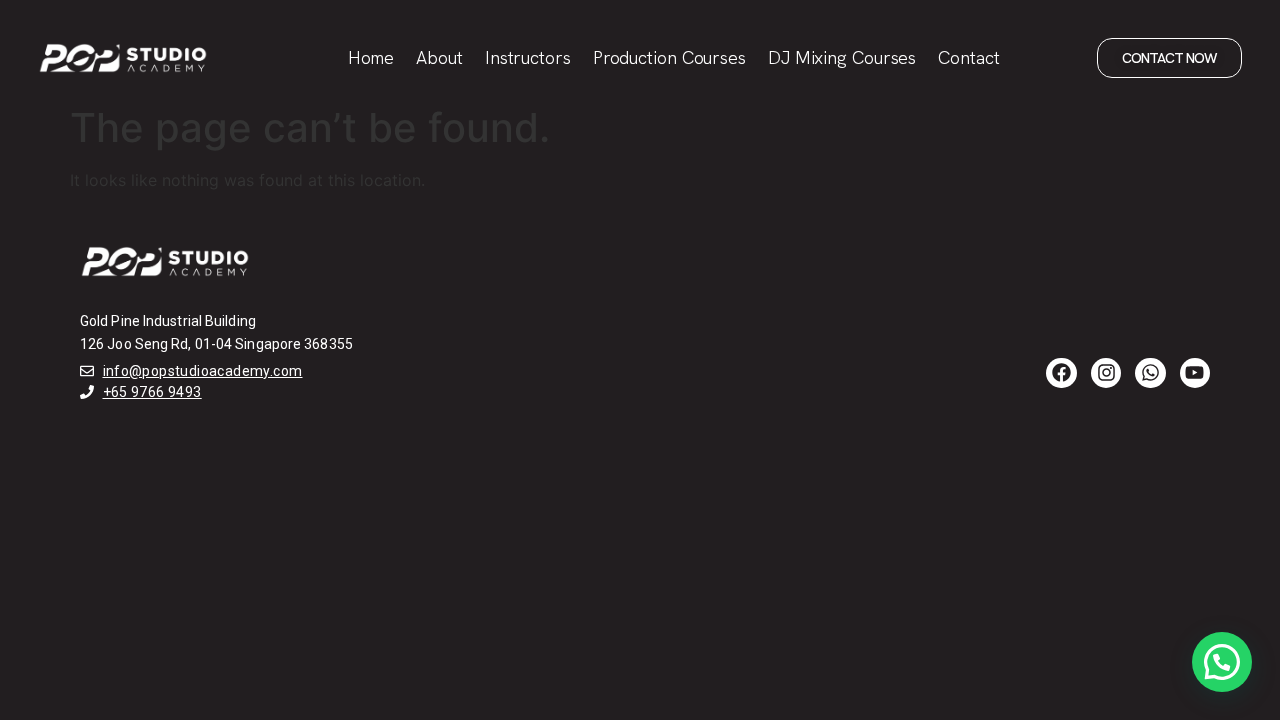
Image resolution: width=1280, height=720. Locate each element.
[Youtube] (1195, 373)
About (439, 57)
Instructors (528, 57)
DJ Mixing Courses (842, 57)
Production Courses (669, 57)
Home (371, 57)
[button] (1222, 662)
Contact (968, 57)
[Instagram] (1106, 373)
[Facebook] (1061, 373)
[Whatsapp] (1150, 373)
